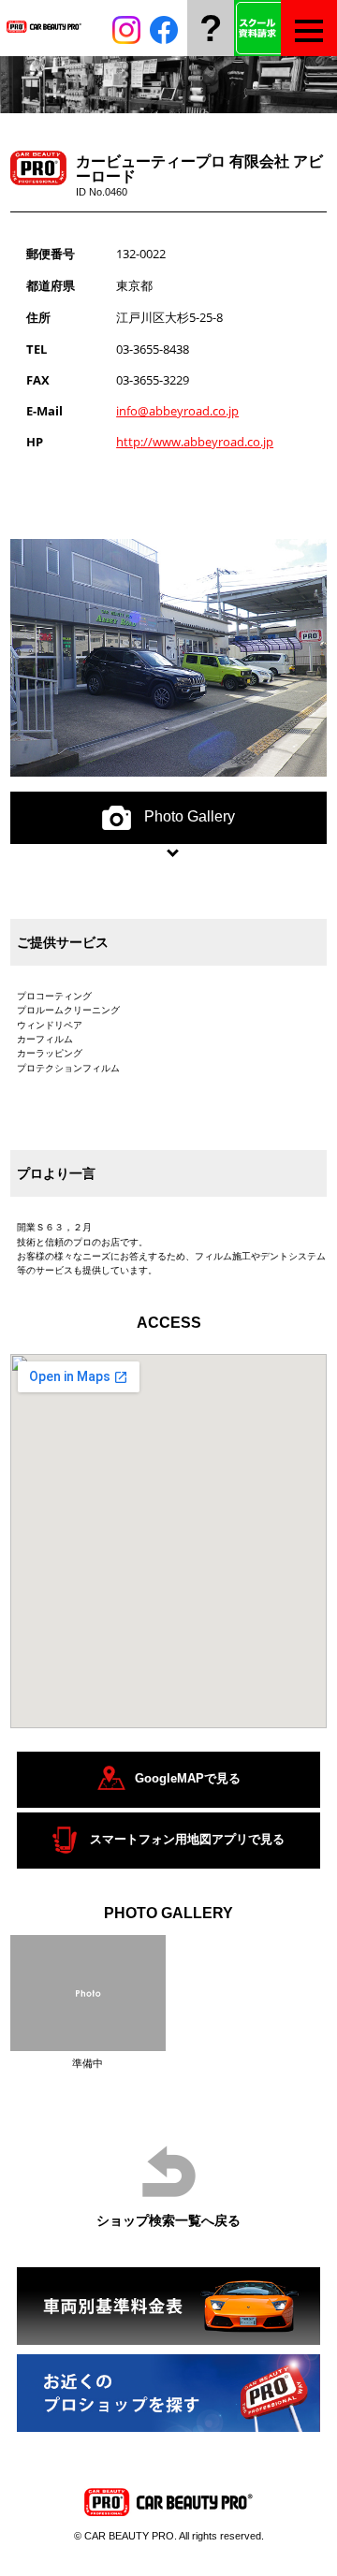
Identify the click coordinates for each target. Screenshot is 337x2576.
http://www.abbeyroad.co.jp (195, 442)
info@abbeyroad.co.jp (177, 411)
